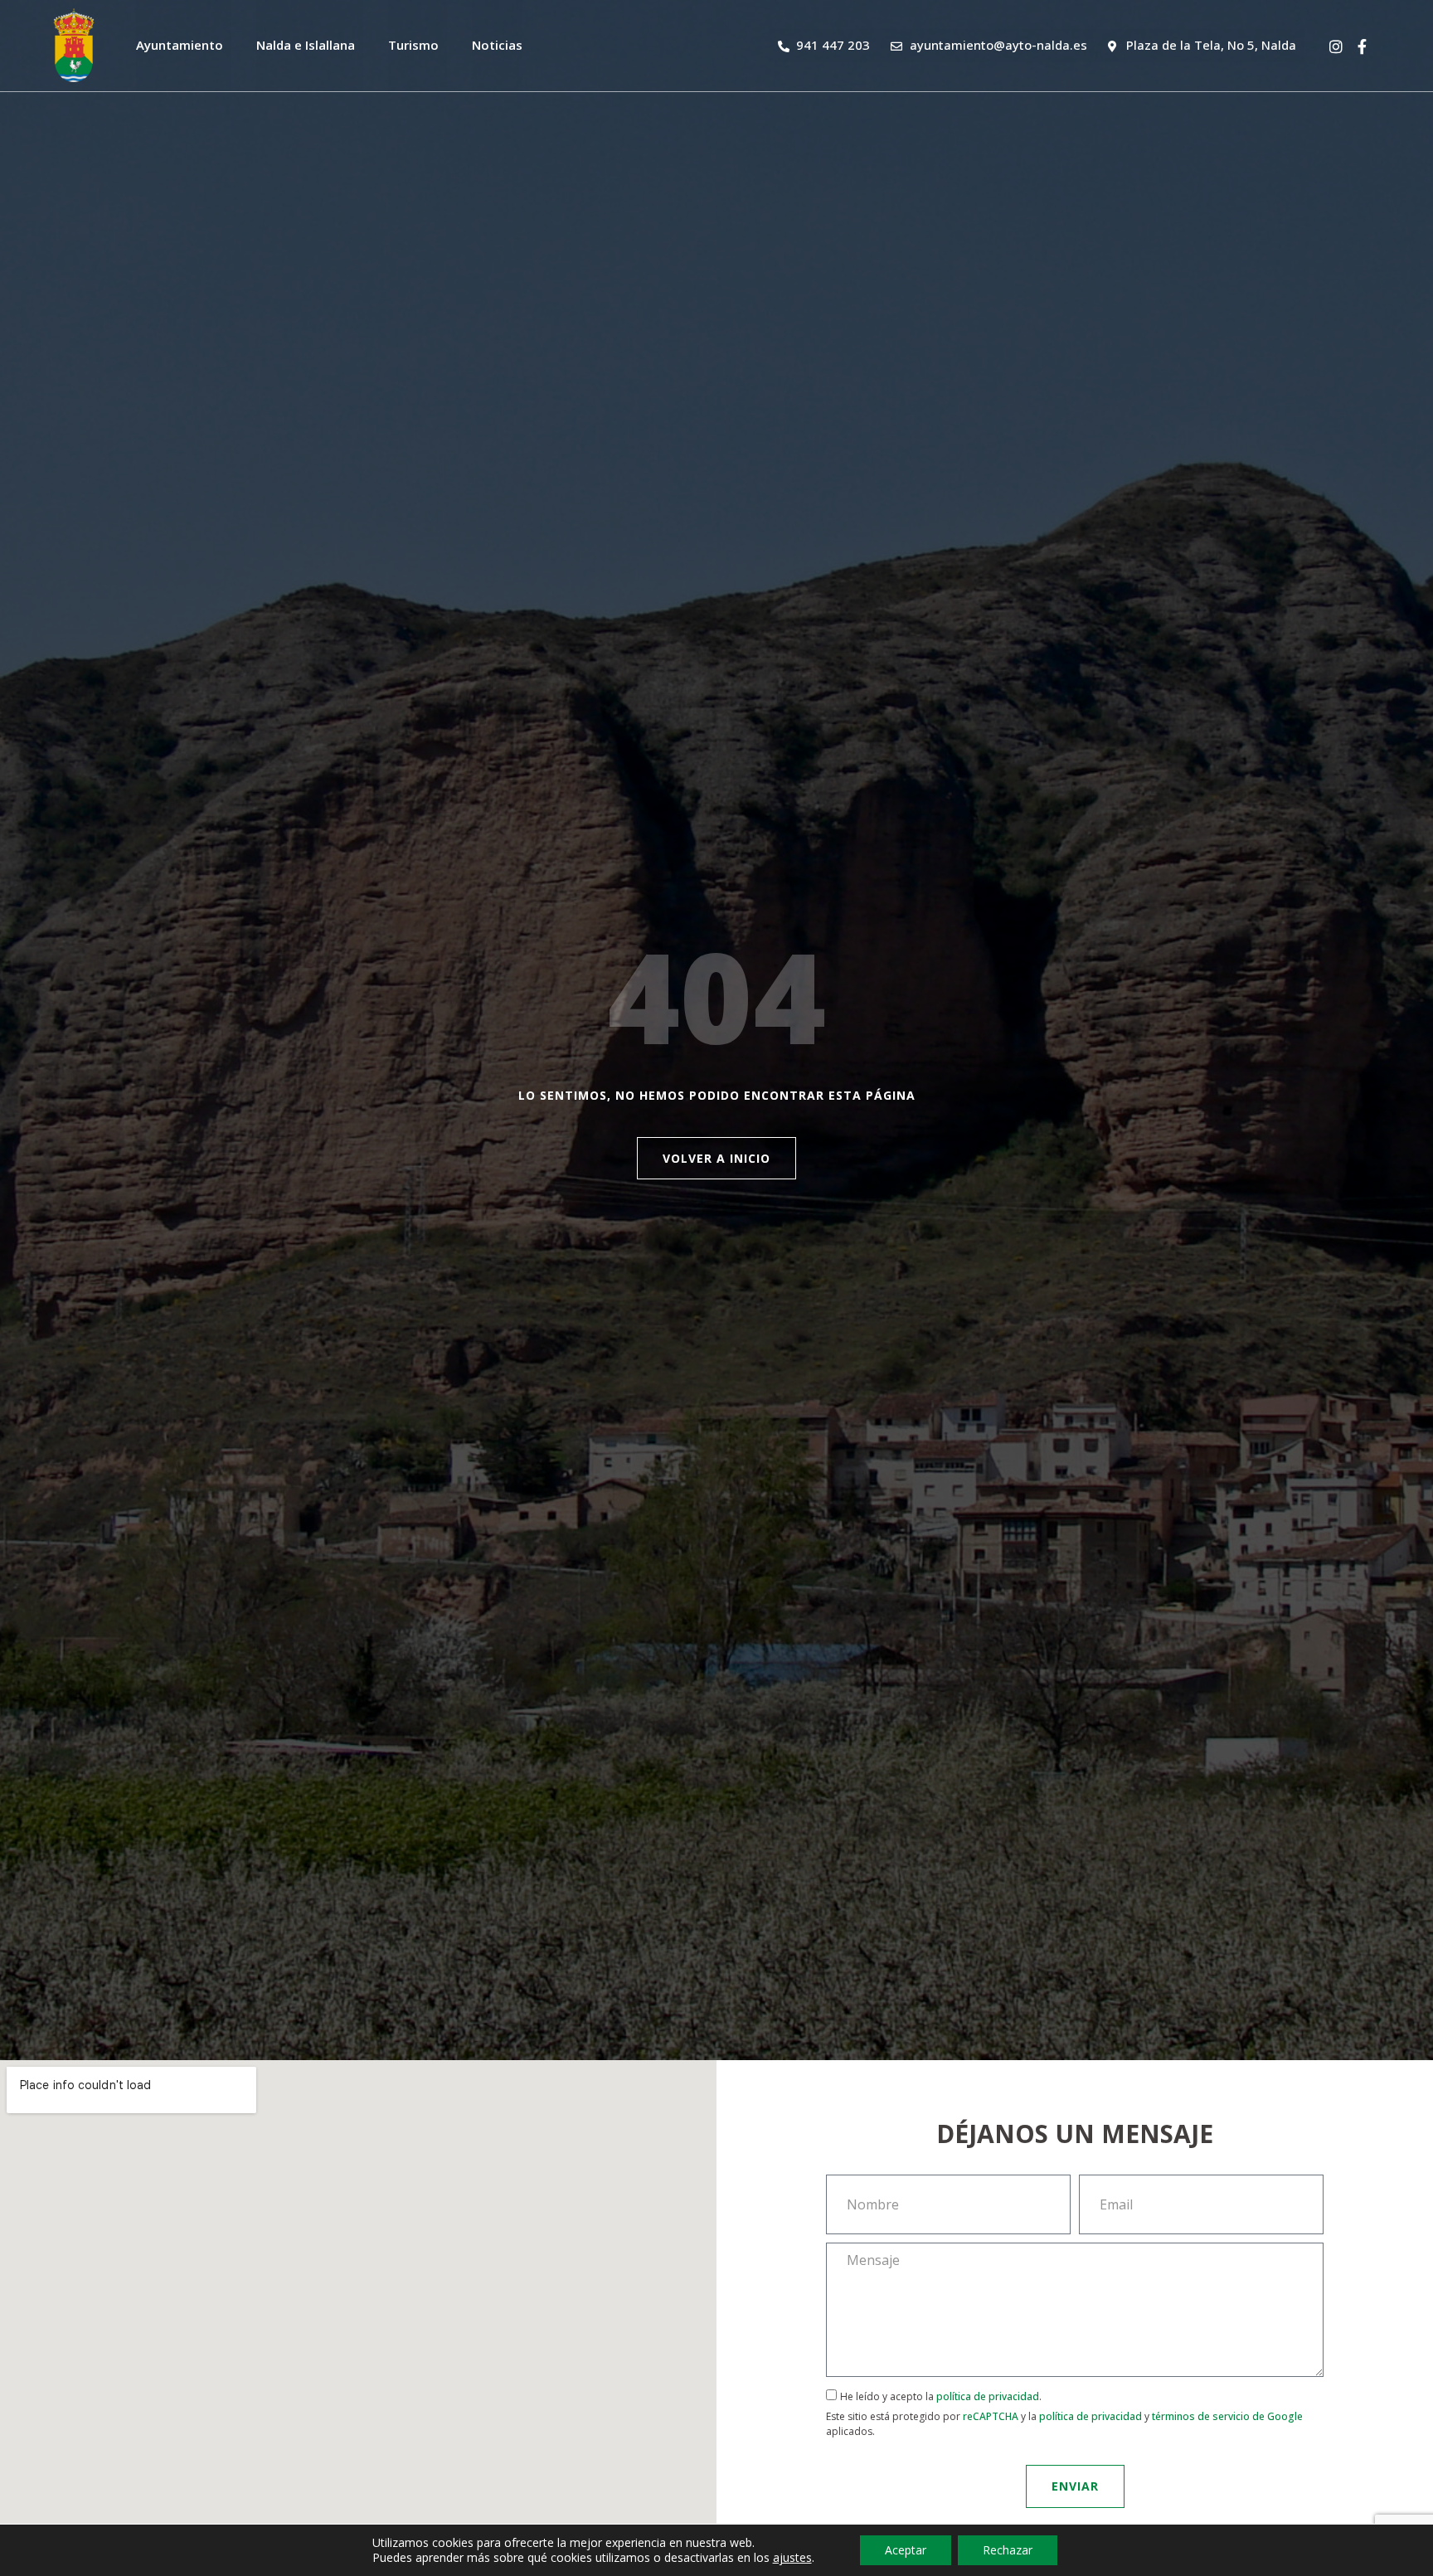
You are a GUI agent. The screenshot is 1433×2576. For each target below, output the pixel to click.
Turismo (413, 45)
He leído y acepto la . (1064, 2414)
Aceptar (906, 2550)
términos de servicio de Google (1227, 2416)
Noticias (497, 45)
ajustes (792, 2558)
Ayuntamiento (180, 45)
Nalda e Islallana (306, 45)
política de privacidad (988, 2396)
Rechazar (1008, 2550)
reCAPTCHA (991, 2416)
